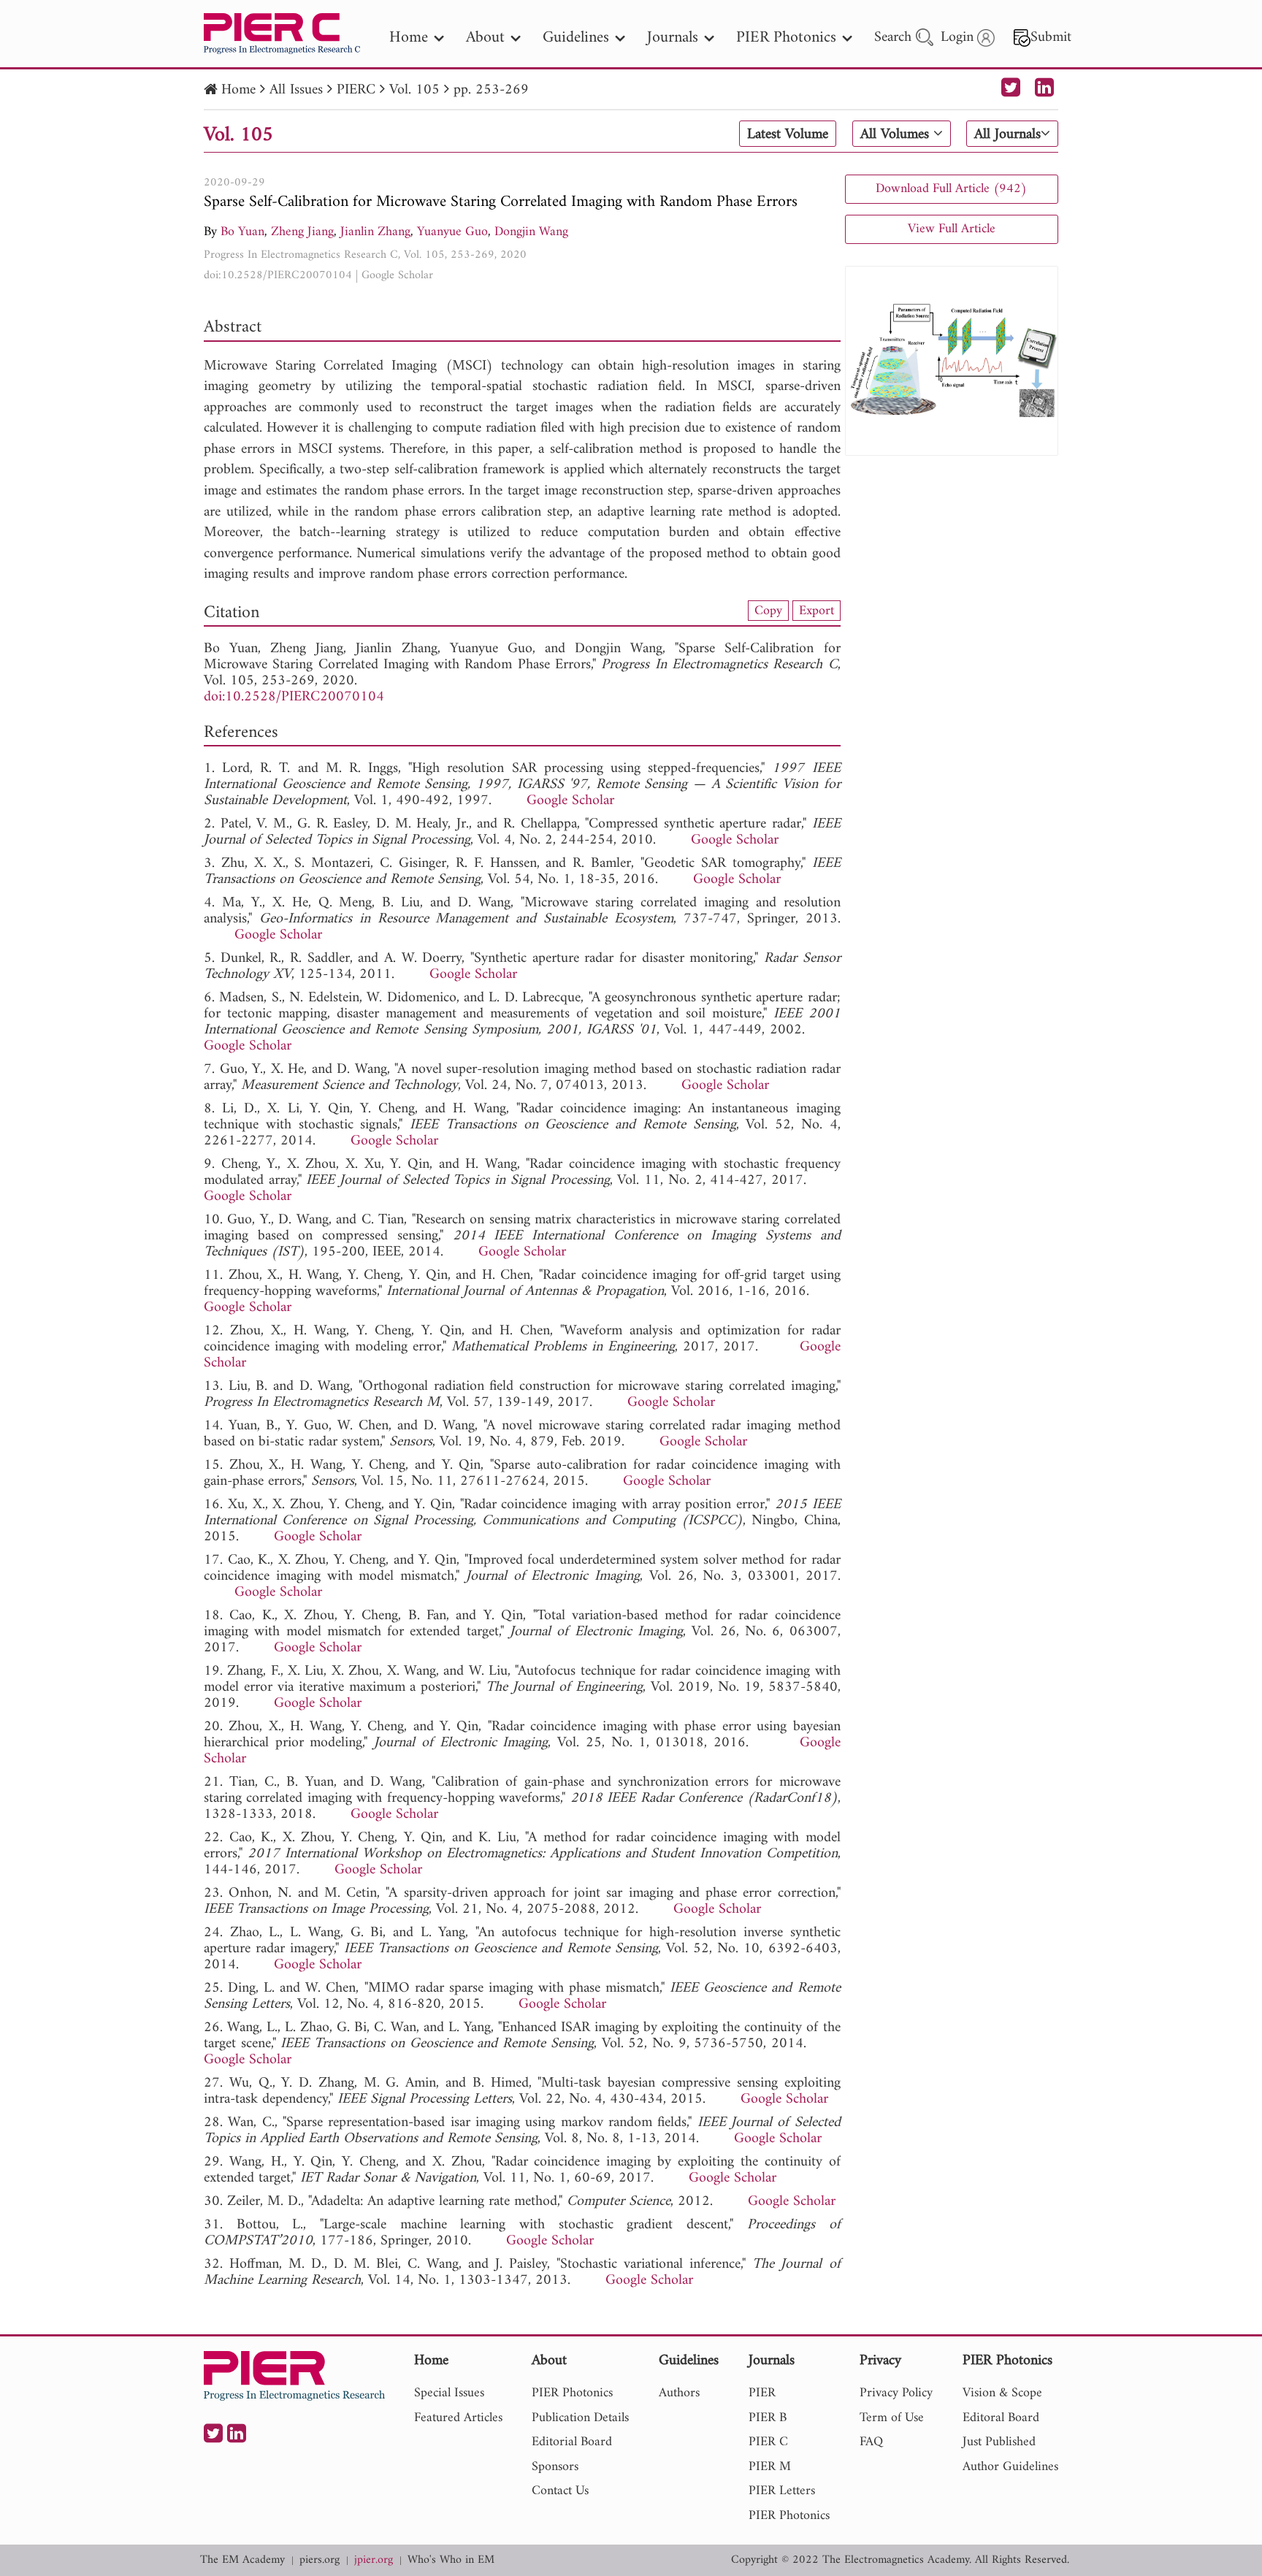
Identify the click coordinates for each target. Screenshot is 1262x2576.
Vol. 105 (414, 90)
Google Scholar (397, 275)
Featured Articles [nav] (458, 2418)
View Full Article (952, 229)
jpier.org (374, 2560)
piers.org (320, 2560)
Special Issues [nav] (449, 2393)
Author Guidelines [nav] (1010, 2467)
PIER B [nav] (768, 2418)
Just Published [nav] (999, 2442)
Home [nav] (409, 38)
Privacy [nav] (880, 2362)
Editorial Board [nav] (572, 2442)
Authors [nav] (679, 2393)
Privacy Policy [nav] (896, 2393)
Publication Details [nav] (580, 2418)
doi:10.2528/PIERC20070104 (278, 275)
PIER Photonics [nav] (786, 38)
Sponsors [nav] (555, 2467)
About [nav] (485, 38)
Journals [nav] (673, 38)
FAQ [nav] (871, 2442)
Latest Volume (788, 134)
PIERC (356, 90)
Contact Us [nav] (560, 2491)
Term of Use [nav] (892, 2418)
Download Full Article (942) (951, 189)
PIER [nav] (762, 2393)
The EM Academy (242, 2560)
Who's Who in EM (451, 2560)
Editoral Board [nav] (1001, 2418)
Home (238, 90)
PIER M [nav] (770, 2467)
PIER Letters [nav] (782, 2491)
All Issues (296, 90)
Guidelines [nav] (576, 38)
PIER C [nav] (768, 2442)
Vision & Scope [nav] (1002, 2393)
